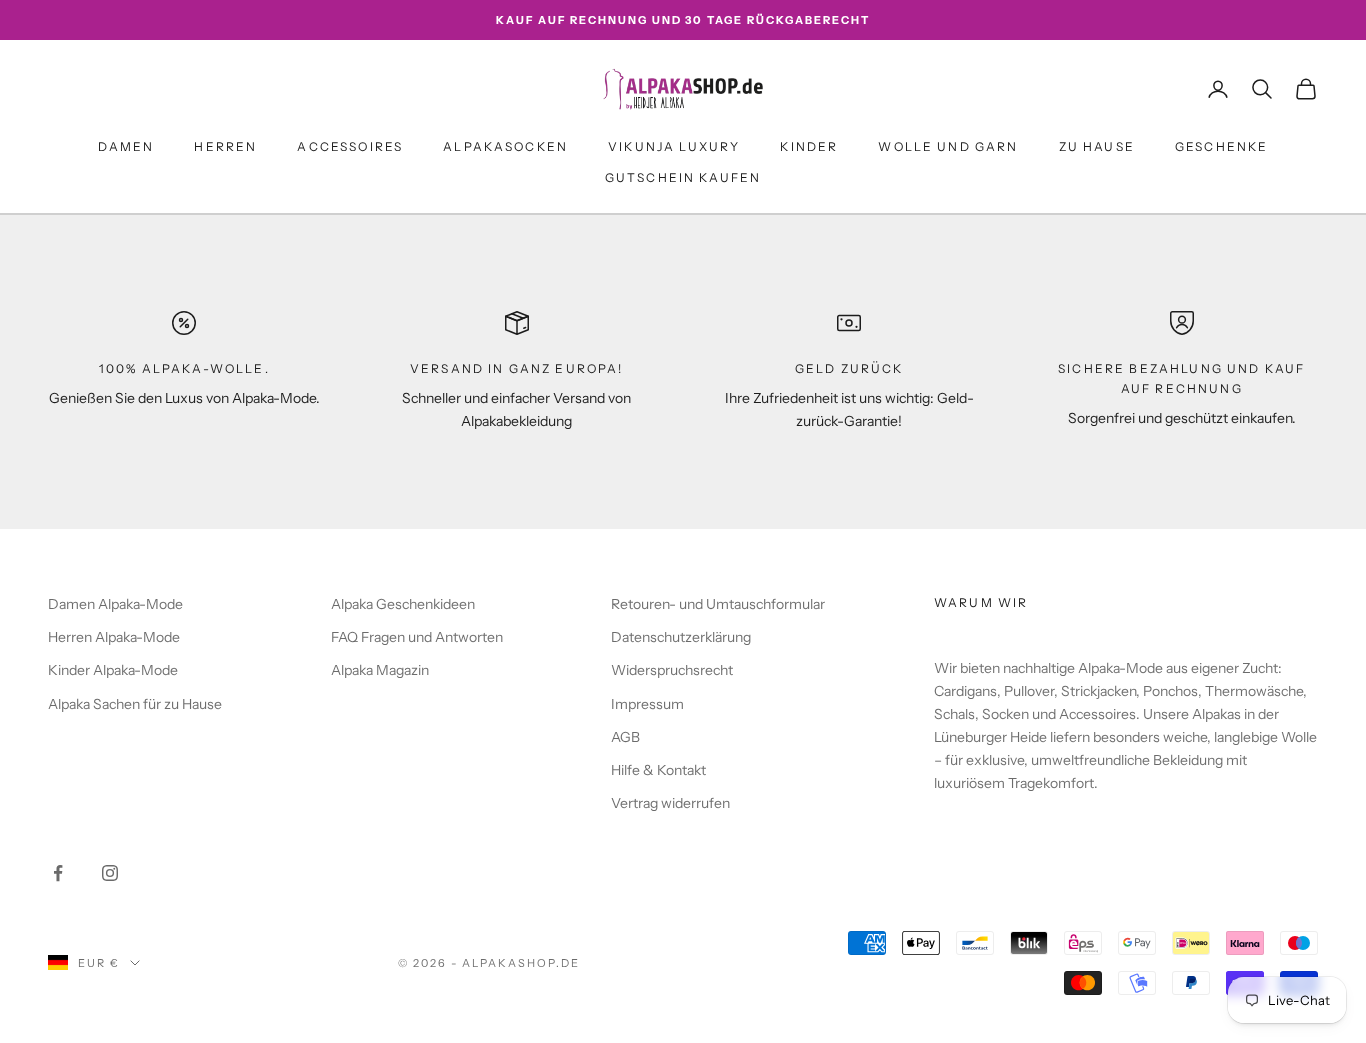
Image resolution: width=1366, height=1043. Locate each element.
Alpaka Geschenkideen (403, 604)
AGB (625, 737)
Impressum (647, 704)
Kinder (809, 146)
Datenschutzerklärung (681, 637)
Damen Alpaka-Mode (115, 604)
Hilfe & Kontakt (658, 770)
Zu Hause (1097, 146)
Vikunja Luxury (674, 146)
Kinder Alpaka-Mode (113, 670)
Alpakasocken (505, 146)
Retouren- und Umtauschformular (718, 604)
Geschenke (1221, 146)
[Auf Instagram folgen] (110, 873)
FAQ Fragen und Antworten (417, 637)
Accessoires (350, 146)
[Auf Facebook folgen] (58, 873)
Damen (126, 146)
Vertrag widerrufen (670, 803)
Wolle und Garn (948, 146)
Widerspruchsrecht (672, 670)
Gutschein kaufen (683, 177)
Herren (225, 146)
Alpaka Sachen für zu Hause (135, 704)
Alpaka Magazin (380, 670)
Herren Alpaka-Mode (114, 637)
